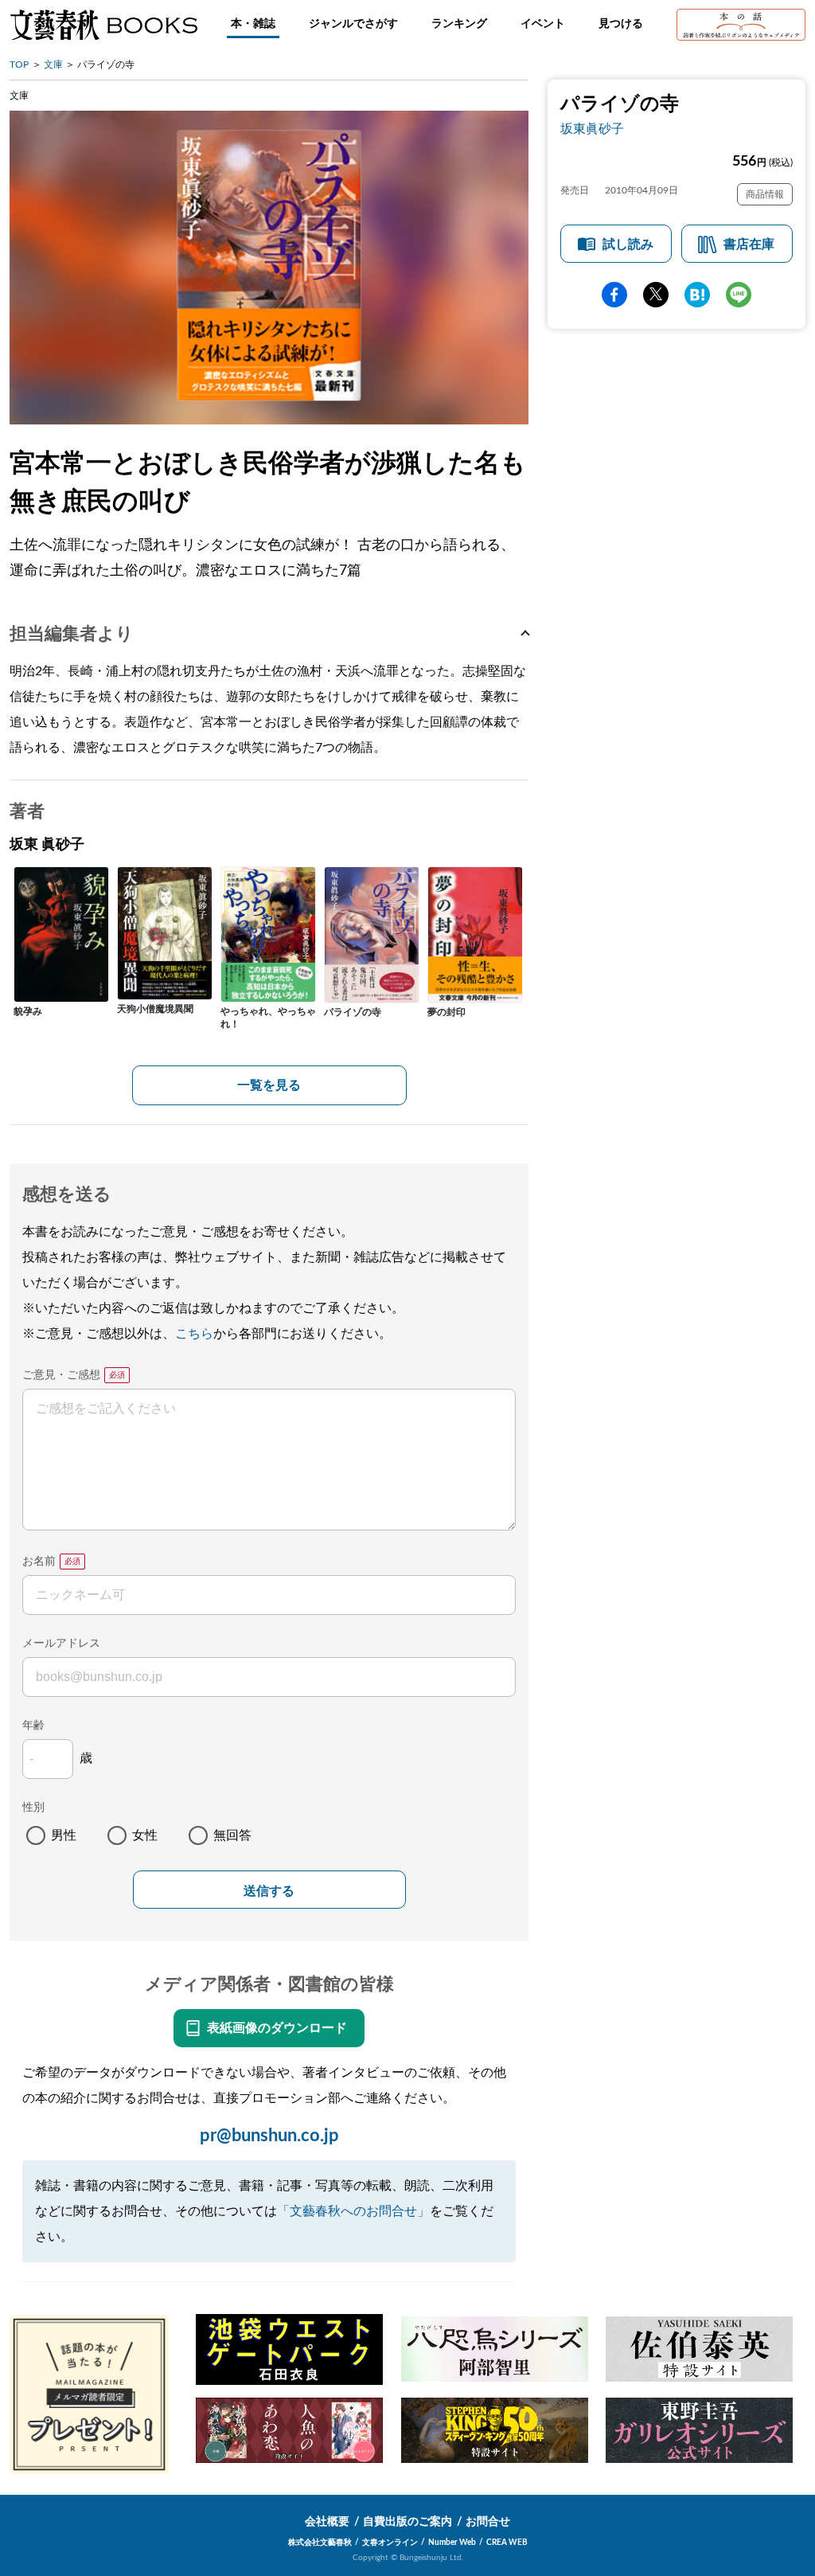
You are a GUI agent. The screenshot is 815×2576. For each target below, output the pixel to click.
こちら (194, 1334)
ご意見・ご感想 (61, 1375)
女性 (145, 1835)
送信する (269, 1891)
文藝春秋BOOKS (103, 25)
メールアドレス (61, 1644)
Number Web (452, 2543)
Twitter (656, 295)
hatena (697, 295)
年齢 (33, 1726)
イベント (543, 24)
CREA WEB (507, 2543)
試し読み (628, 244)
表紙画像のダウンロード (277, 2028)
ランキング (459, 24)
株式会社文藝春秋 (320, 2543)
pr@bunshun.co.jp (269, 2136)
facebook (614, 295)
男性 (64, 1835)
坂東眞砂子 (592, 129)
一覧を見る (269, 1085)
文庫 (53, 64)
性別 (33, 1808)
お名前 (39, 1562)
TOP (19, 64)
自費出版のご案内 (407, 2522)
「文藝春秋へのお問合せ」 (353, 2211)
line (739, 295)
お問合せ (488, 2522)
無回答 (232, 1835)
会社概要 (327, 2522)
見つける (621, 24)
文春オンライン (390, 2543)
